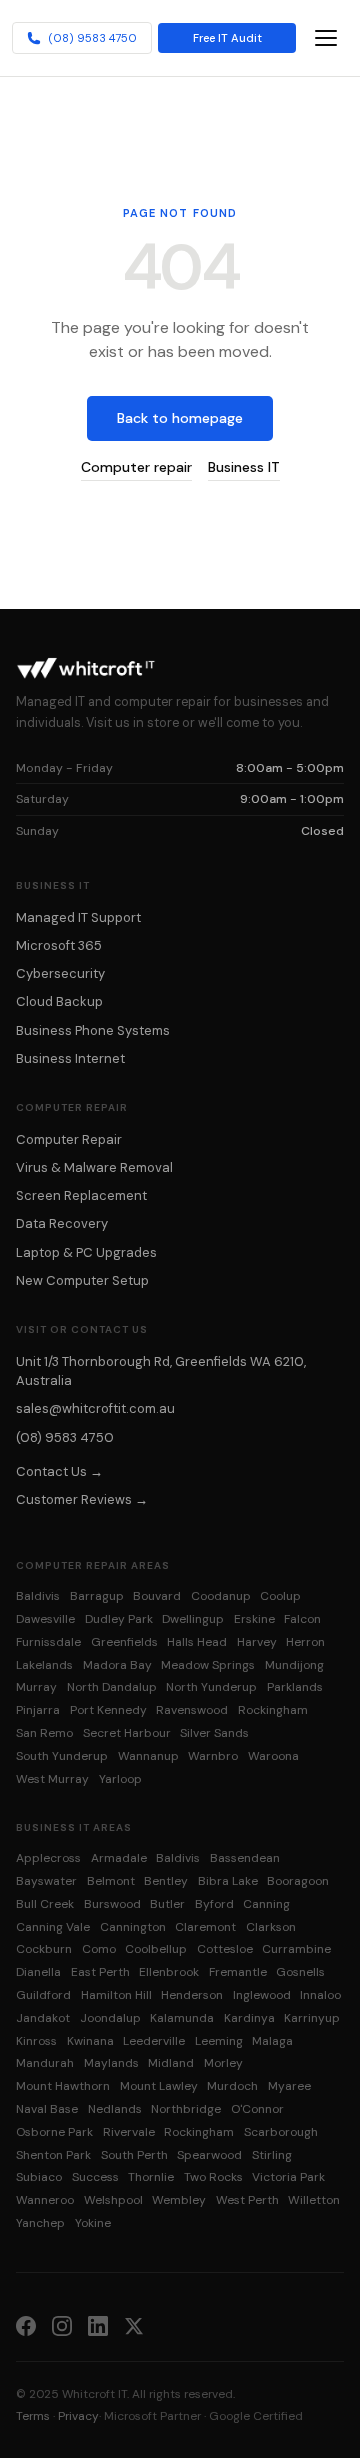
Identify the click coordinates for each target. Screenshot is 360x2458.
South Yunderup (62, 1756)
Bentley (166, 1881)
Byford (214, 1904)
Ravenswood (192, 1710)
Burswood (112, 1904)
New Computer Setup (82, 1280)
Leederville (154, 2041)
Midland (171, 2063)
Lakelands (44, 1665)
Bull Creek (45, 1904)
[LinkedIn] (98, 2325)
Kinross (36, 2041)
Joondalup (110, 2018)
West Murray (52, 1779)
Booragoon (298, 1881)
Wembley (179, 2200)
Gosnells (300, 1972)
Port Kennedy (108, 1710)
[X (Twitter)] (134, 2325)
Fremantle (238, 1972)
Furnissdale (48, 1642)
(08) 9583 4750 (92, 38)
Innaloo (320, 1995)
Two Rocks (213, 2177)
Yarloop (120, 1779)
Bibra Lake (228, 1881)
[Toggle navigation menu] (326, 38)
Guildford (43, 1995)
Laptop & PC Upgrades (86, 1252)
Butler (167, 1904)
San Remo (44, 1733)
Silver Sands (214, 1733)
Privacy (78, 2416)
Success (95, 2177)
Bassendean (245, 1858)
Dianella (38, 1972)
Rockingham (273, 1710)
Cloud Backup (59, 1001)
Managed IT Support (78, 917)
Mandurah (45, 2063)
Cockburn (44, 1949)
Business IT (244, 467)
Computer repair (136, 467)
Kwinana (90, 2041)
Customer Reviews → (82, 1499)
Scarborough (281, 2132)
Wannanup (148, 1756)
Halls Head (197, 1642)
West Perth (247, 2200)
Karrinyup (312, 2018)
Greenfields (124, 1642)
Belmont (111, 1881)
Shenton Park (53, 2155)
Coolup (280, 1596)
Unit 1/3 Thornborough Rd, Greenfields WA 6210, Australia (161, 1371)
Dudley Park (119, 1619)
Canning (266, 1904)
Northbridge (186, 2109)
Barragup (97, 1596)
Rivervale (129, 2132)
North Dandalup (112, 1687)
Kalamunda (182, 2018)
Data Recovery (62, 1223)
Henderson (192, 1995)
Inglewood (262, 1995)
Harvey (257, 1642)
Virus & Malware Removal (94, 1167)
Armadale (119, 1858)
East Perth (100, 1972)
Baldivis (38, 1596)
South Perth (134, 2155)
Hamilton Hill (116, 1995)
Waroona (273, 1756)
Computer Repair (69, 1139)
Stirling (272, 2155)
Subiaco (39, 2177)
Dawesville (45, 1619)
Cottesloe (225, 1949)
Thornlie (151, 2177)
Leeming (219, 2041)
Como (99, 1949)
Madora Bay (117, 1665)
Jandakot (43, 2018)
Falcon (302, 1619)
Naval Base (47, 2109)
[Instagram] (62, 2325)
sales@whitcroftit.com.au (95, 1408)
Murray (36, 1687)
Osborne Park (54, 2132)
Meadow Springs (208, 1665)
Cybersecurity (60, 973)
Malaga (272, 2041)
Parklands (295, 1687)
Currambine (296, 1949)
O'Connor (257, 2109)
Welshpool (113, 2200)
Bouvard (157, 1596)
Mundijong (294, 1665)
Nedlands (115, 2109)
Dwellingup (193, 1619)
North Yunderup (211, 1687)
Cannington (133, 1927)
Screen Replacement (81, 1195)
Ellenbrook (169, 1972)
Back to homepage (180, 418)
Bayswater (46, 1881)
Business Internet (70, 1058)
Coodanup (221, 1596)
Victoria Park (288, 2177)
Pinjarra (38, 1710)
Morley (223, 2063)
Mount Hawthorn (63, 2086)
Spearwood (209, 2155)
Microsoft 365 (59, 945)
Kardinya (249, 2018)
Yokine (93, 2223)
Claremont (205, 1927)
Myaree (289, 2086)
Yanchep (40, 2223)
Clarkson (271, 1927)
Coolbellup (156, 1949)
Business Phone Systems (93, 1030)
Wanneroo (45, 2200)
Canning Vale (53, 1927)
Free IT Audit (227, 38)
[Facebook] (26, 2325)
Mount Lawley (159, 2086)
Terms (33, 2416)
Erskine (254, 1619)
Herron (305, 1642)
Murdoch (232, 2086)
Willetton (314, 2200)
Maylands (111, 2063)
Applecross (48, 1858)
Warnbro (213, 1756)
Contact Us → (59, 1471)
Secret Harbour (127, 1733)
